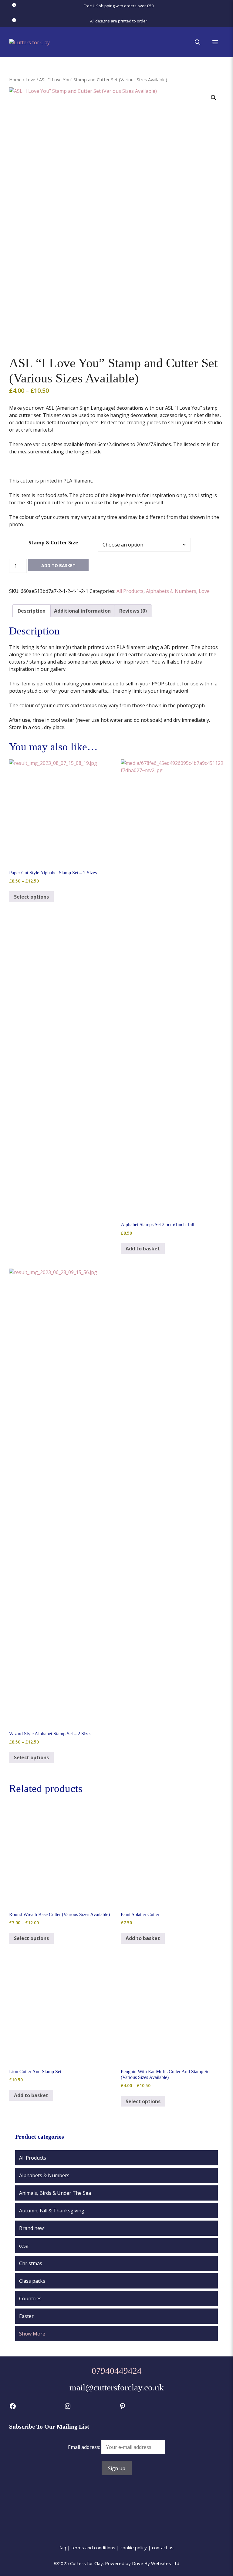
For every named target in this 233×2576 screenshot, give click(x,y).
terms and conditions (93, 2547)
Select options (31, 897)
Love (30, 79)
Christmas (31, 2263)
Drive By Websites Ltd (156, 2563)
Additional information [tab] (82, 611)
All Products (130, 591)
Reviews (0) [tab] (133, 611)
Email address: (85, 2447)
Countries (30, 2299)
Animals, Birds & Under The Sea (55, 2193)
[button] (198, 42)
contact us (163, 2547)
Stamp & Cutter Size (53, 543)
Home (15, 79)
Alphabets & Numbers (171, 591)
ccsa (24, 2246)
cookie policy (134, 2547)
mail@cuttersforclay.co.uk (117, 2387)
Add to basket (58, 565)
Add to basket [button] (143, 1249)
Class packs (32, 2281)
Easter (26, 2316)
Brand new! (32, 2228)
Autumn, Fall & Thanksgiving (52, 2211)
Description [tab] (32, 611)
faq (63, 2547)
